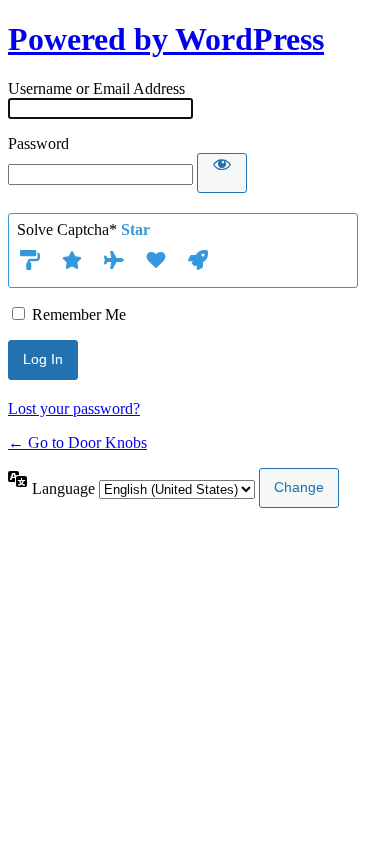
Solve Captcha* (83, 229)
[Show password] (222, 173)
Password (38, 143)
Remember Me (79, 314)
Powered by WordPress (166, 39)
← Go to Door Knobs (77, 442)
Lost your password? (74, 408)
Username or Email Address (96, 88)
